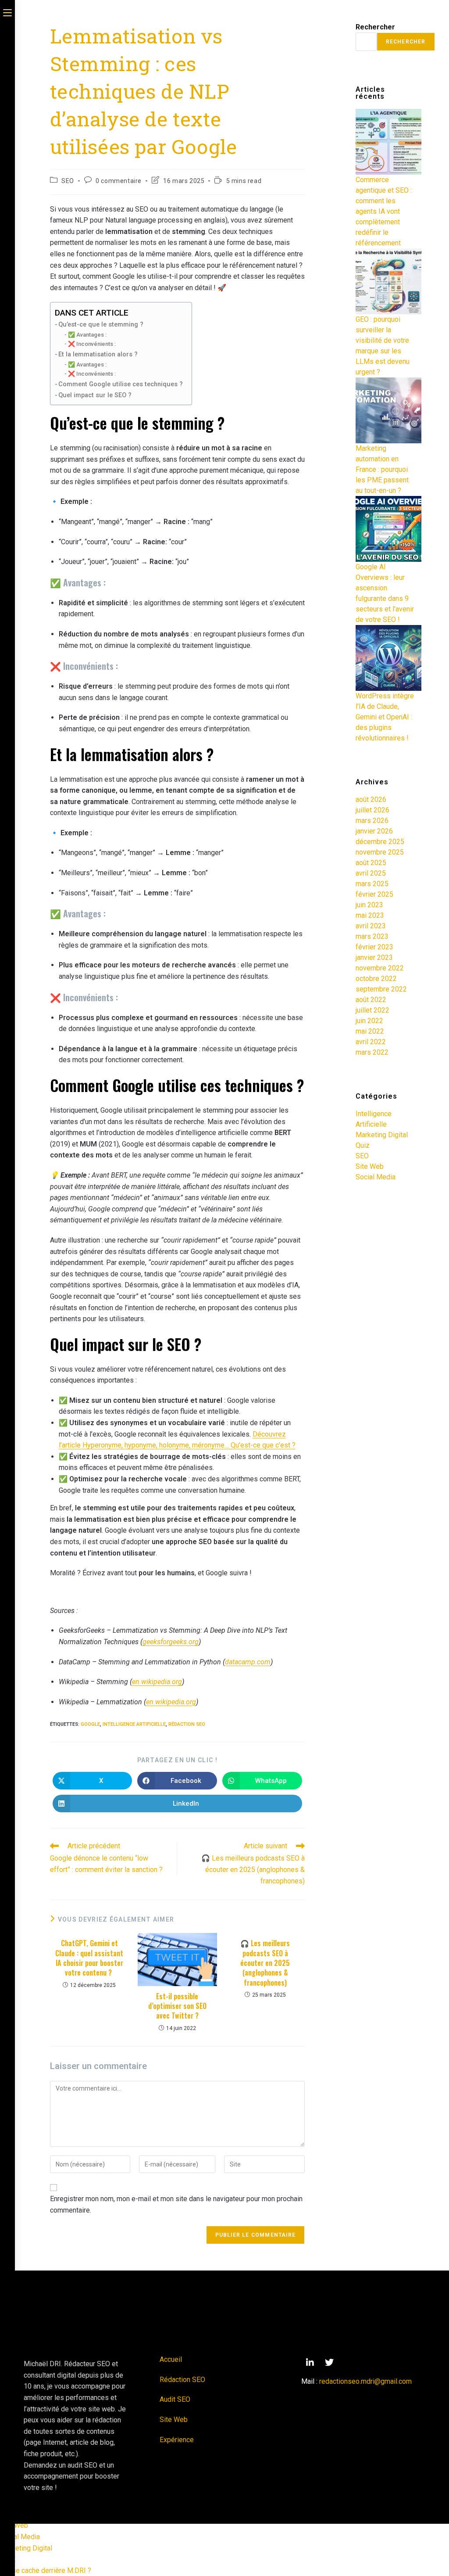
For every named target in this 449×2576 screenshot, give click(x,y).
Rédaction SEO (187, 1724)
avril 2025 (371, 873)
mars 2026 (372, 821)
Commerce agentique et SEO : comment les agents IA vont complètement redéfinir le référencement (384, 211)
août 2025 (371, 863)
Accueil (171, 2359)
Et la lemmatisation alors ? (98, 354)
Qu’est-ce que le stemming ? (101, 325)
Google (90, 1724)
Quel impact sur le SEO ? (95, 395)
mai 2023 (370, 915)
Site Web (370, 1166)
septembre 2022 (381, 989)
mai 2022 (370, 1031)
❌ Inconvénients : (92, 344)
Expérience (177, 2440)
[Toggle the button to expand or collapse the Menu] (7, 12)
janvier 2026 (374, 831)
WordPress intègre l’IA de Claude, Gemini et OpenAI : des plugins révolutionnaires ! (385, 717)
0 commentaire (119, 181)
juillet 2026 (372, 810)
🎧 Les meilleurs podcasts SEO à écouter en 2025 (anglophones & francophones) (265, 1963)
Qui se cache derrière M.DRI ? (46, 2571)
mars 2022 (372, 1052)
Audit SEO (175, 2399)
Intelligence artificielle (134, 1724)
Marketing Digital (382, 1135)
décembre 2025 (380, 842)
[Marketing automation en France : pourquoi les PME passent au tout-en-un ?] (388, 410)
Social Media (376, 1177)
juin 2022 (369, 1021)
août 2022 (371, 1000)
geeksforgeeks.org (171, 1642)
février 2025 (374, 894)
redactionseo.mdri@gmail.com (365, 2381)
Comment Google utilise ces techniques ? (121, 384)
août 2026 (371, 799)
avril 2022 (371, 1042)
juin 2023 (369, 905)
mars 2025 (372, 884)
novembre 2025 (380, 852)
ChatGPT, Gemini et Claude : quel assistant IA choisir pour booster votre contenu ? (89, 1958)
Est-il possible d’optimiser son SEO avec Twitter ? (177, 2006)
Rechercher (375, 27)
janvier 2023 (374, 957)
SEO (68, 181)
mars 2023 (372, 936)
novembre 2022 (380, 968)
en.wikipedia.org (157, 1682)
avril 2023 (371, 926)
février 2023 (374, 947)
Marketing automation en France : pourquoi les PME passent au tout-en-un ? (382, 469)
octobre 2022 (376, 979)
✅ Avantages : (87, 335)
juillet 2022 (372, 1010)
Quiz (363, 1145)
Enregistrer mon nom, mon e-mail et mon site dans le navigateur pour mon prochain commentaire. (176, 2204)
